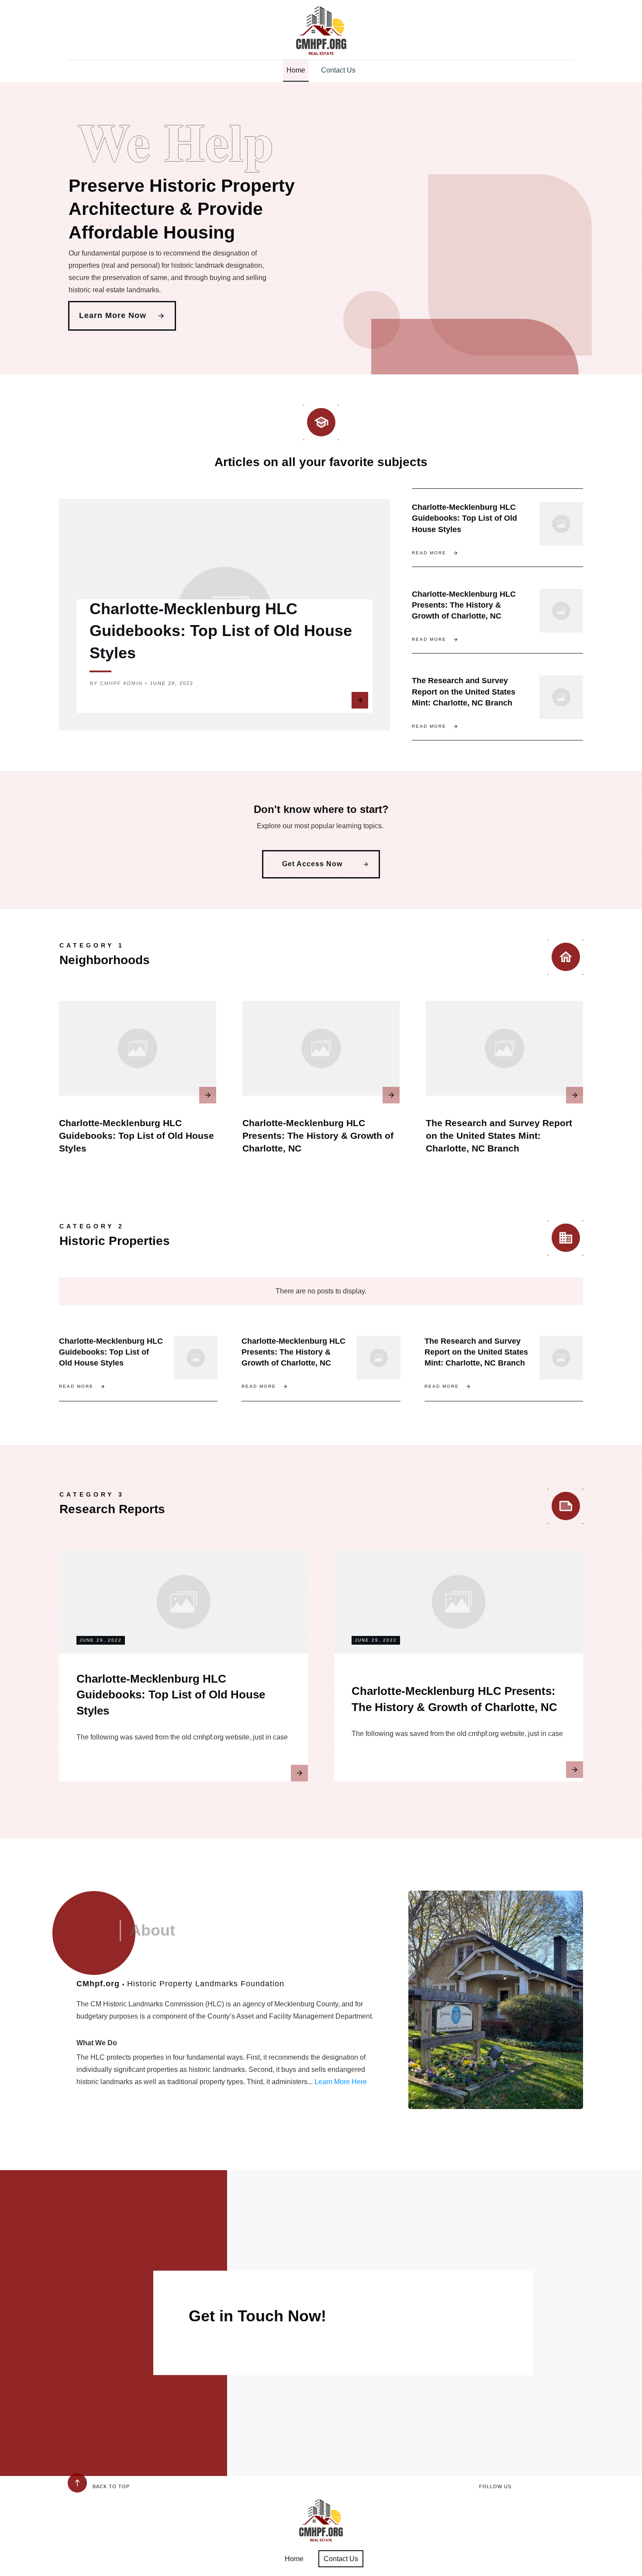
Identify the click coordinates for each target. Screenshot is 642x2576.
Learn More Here (341, 2082)
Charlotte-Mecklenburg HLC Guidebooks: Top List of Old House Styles (221, 631)
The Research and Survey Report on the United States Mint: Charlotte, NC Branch (464, 692)
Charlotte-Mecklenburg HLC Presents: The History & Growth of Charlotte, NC (464, 605)
